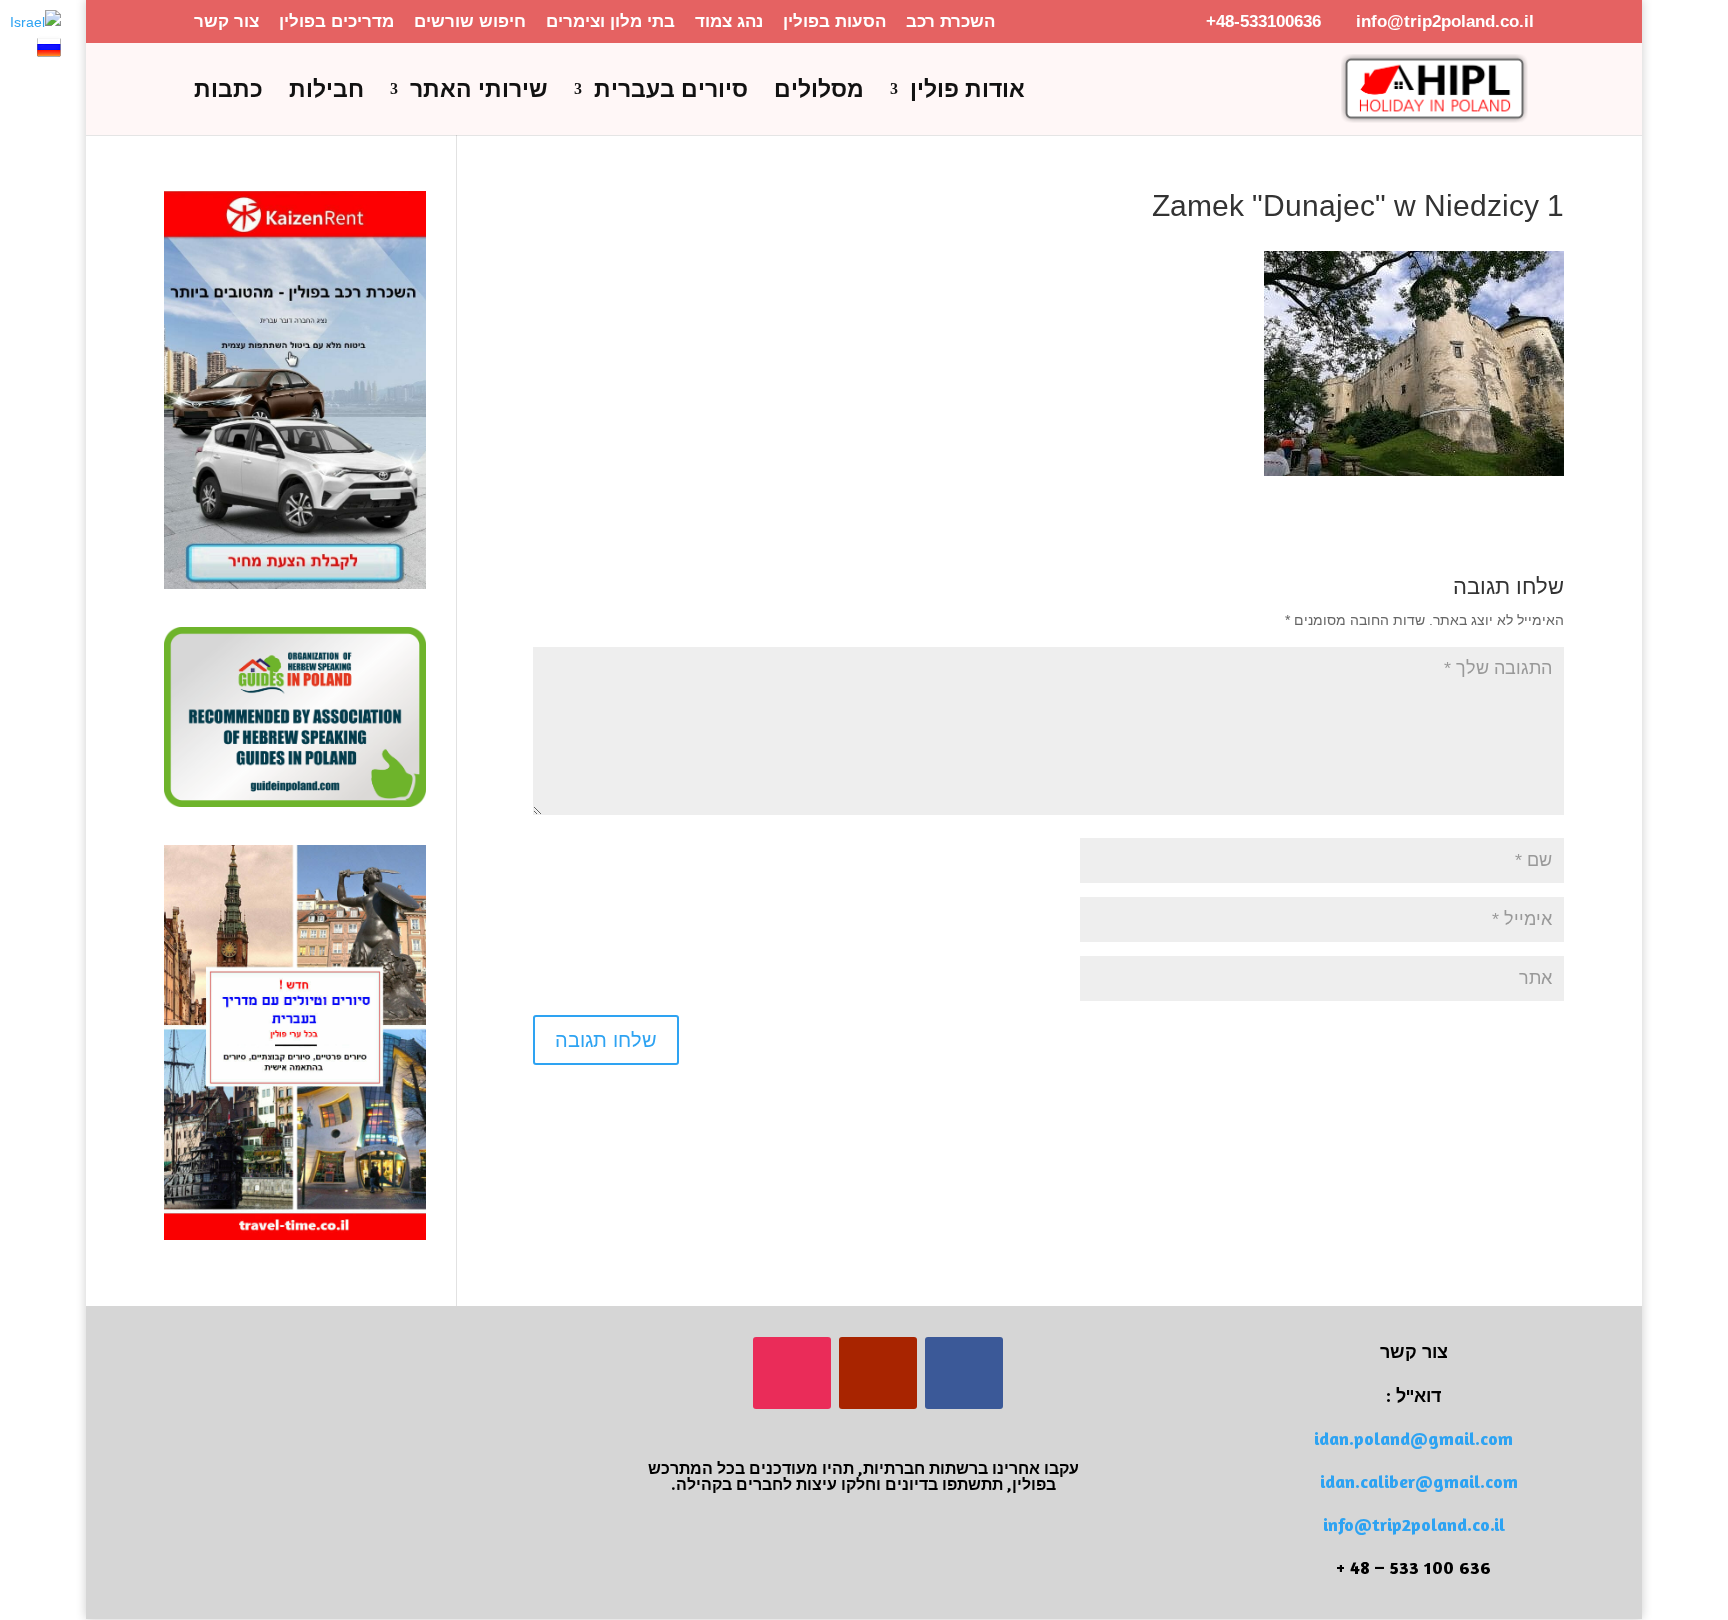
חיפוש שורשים (470, 22)
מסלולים (819, 92)
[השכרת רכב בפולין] (295, 584)
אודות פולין (967, 92)
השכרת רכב (950, 22)
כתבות (228, 92)
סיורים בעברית (671, 92)
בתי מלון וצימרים (610, 22)
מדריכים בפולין (336, 22)
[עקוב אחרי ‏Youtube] (878, 1373)
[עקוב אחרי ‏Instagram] (792, 1373)
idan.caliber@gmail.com (1419, 1481)
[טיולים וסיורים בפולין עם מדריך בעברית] (295, 1235)
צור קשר (226, 22)
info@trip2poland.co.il (1414, 1524)
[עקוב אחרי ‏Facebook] (964, 1373)
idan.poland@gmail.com (1413, 1438)
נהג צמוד (729, 22)
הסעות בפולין (834, 22)
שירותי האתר (479, 92)
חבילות (326, 92)
